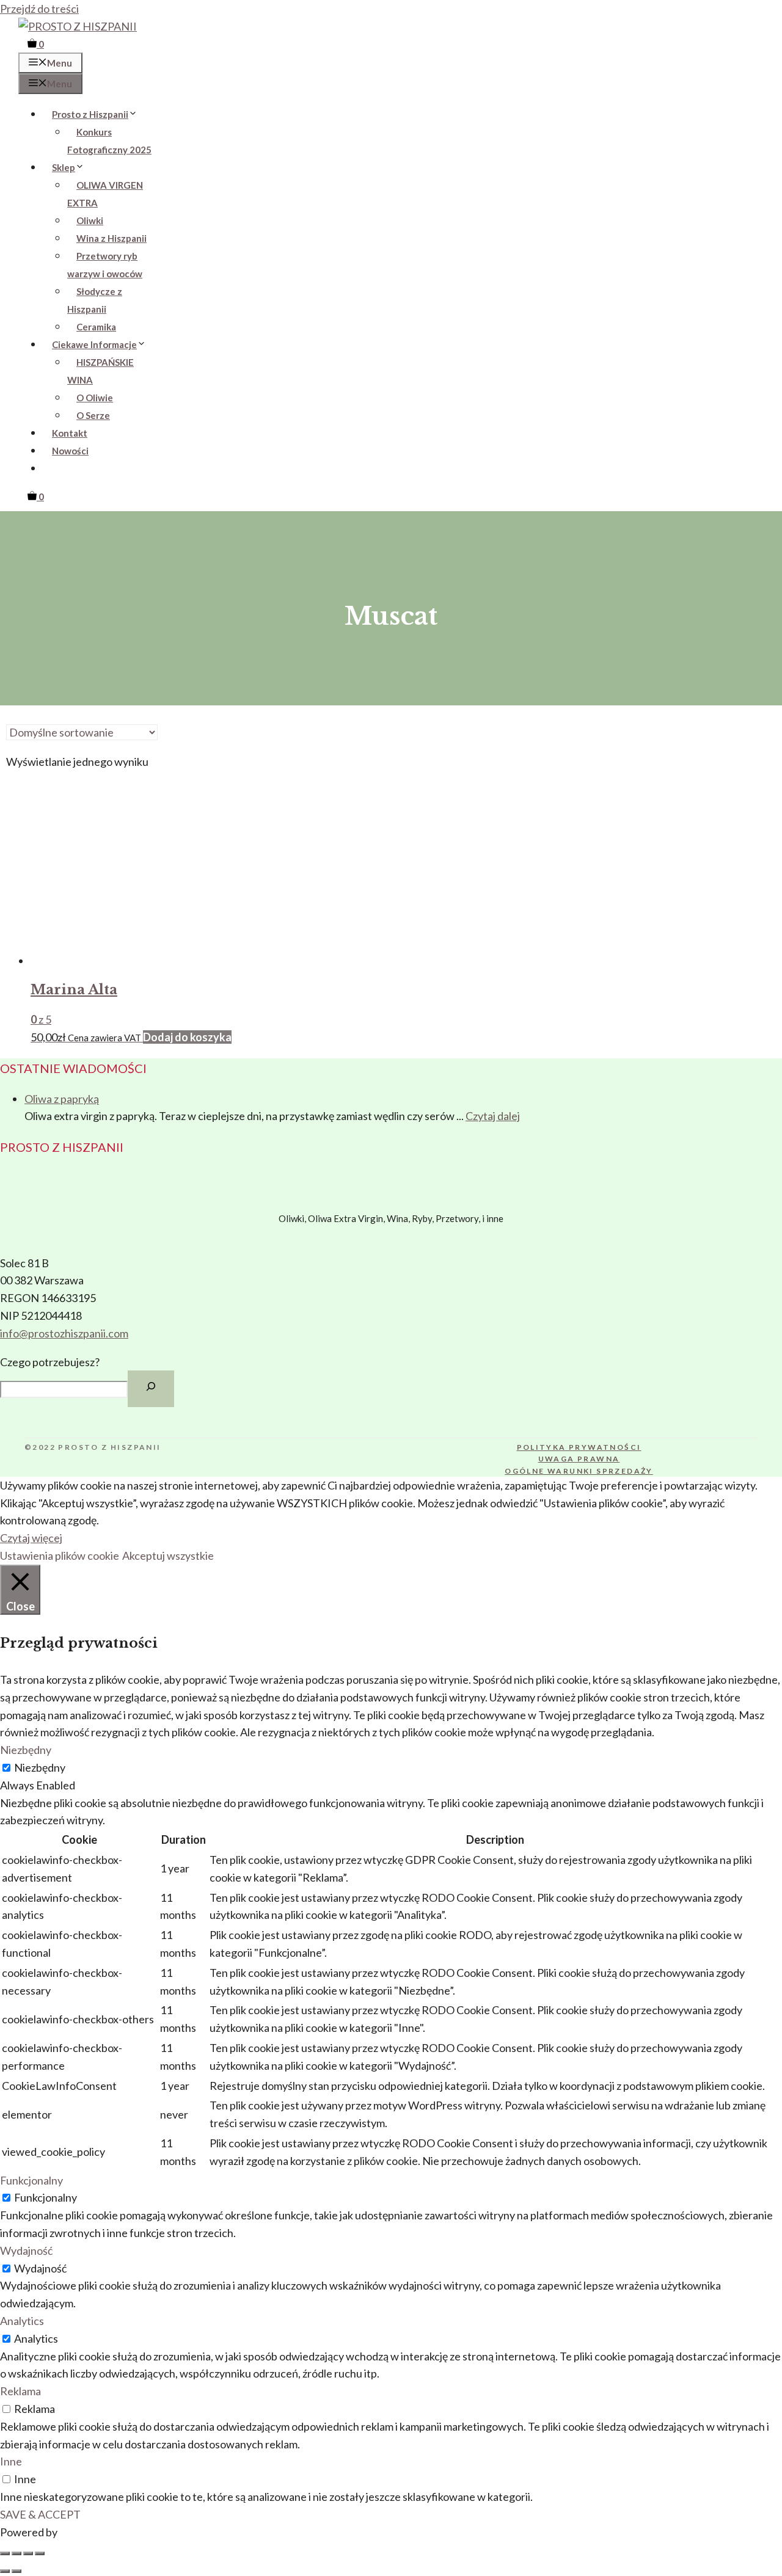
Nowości (70, 451)
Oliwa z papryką (62, 1099)
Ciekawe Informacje (94, 344)
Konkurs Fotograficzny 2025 (109, 141)
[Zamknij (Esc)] (40, 2553)
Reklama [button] (20, 2391)
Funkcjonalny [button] (31, 2180)
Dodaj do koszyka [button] (187, 1037)
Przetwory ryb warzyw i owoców (105, 265)
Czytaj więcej (31, 1538)
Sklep (64, 167)
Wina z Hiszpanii (111, 238)
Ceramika (96, 327)
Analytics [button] (22, 2321)
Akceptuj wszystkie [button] (168, 1555)
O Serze (93, 415)
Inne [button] (11, 2461)
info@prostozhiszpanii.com (64, 1333)
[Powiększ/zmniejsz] (5, 2553)
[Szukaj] (151, 1389)
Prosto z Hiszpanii (90, 114)
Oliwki (90, 220)
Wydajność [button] (26, 2250)
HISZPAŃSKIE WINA (100, 371)
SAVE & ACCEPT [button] (40, 2514)
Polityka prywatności (579, 1447)
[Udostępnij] (28, 2553)
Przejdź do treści (39, 9)
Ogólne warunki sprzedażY (579, 1471)
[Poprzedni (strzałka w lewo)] (5, 2571)
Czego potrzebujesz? (50, 1362)
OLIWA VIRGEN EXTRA (105, 194)
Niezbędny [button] (26, 1750)
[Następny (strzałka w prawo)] (16, 2571)
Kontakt (70, 433)
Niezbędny (40, 1767)
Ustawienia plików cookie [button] (60, 1555)
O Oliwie (95, 398)
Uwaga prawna (579, 1459)
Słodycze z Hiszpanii (95, 300)
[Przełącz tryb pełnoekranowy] (16, 2553)
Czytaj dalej (493, 1116)
